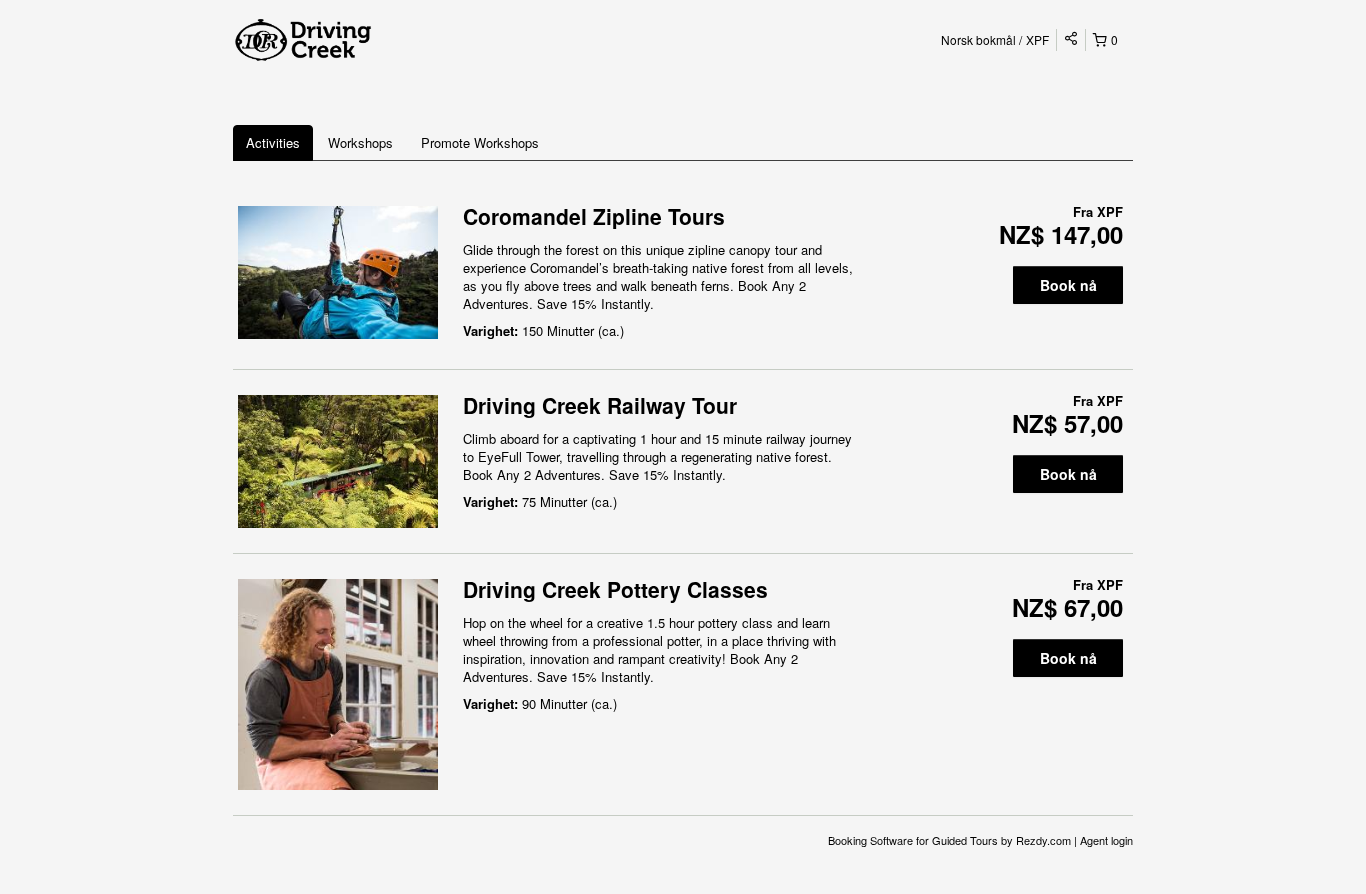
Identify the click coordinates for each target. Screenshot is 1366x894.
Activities (273, 142)
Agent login (1106, 840)
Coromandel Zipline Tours (594, 216)
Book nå (1068, 285)
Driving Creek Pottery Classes (615, 589)
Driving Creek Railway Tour (600, 405)
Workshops (360, 142)
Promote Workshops (480, 142)
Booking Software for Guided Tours (914, 840)
